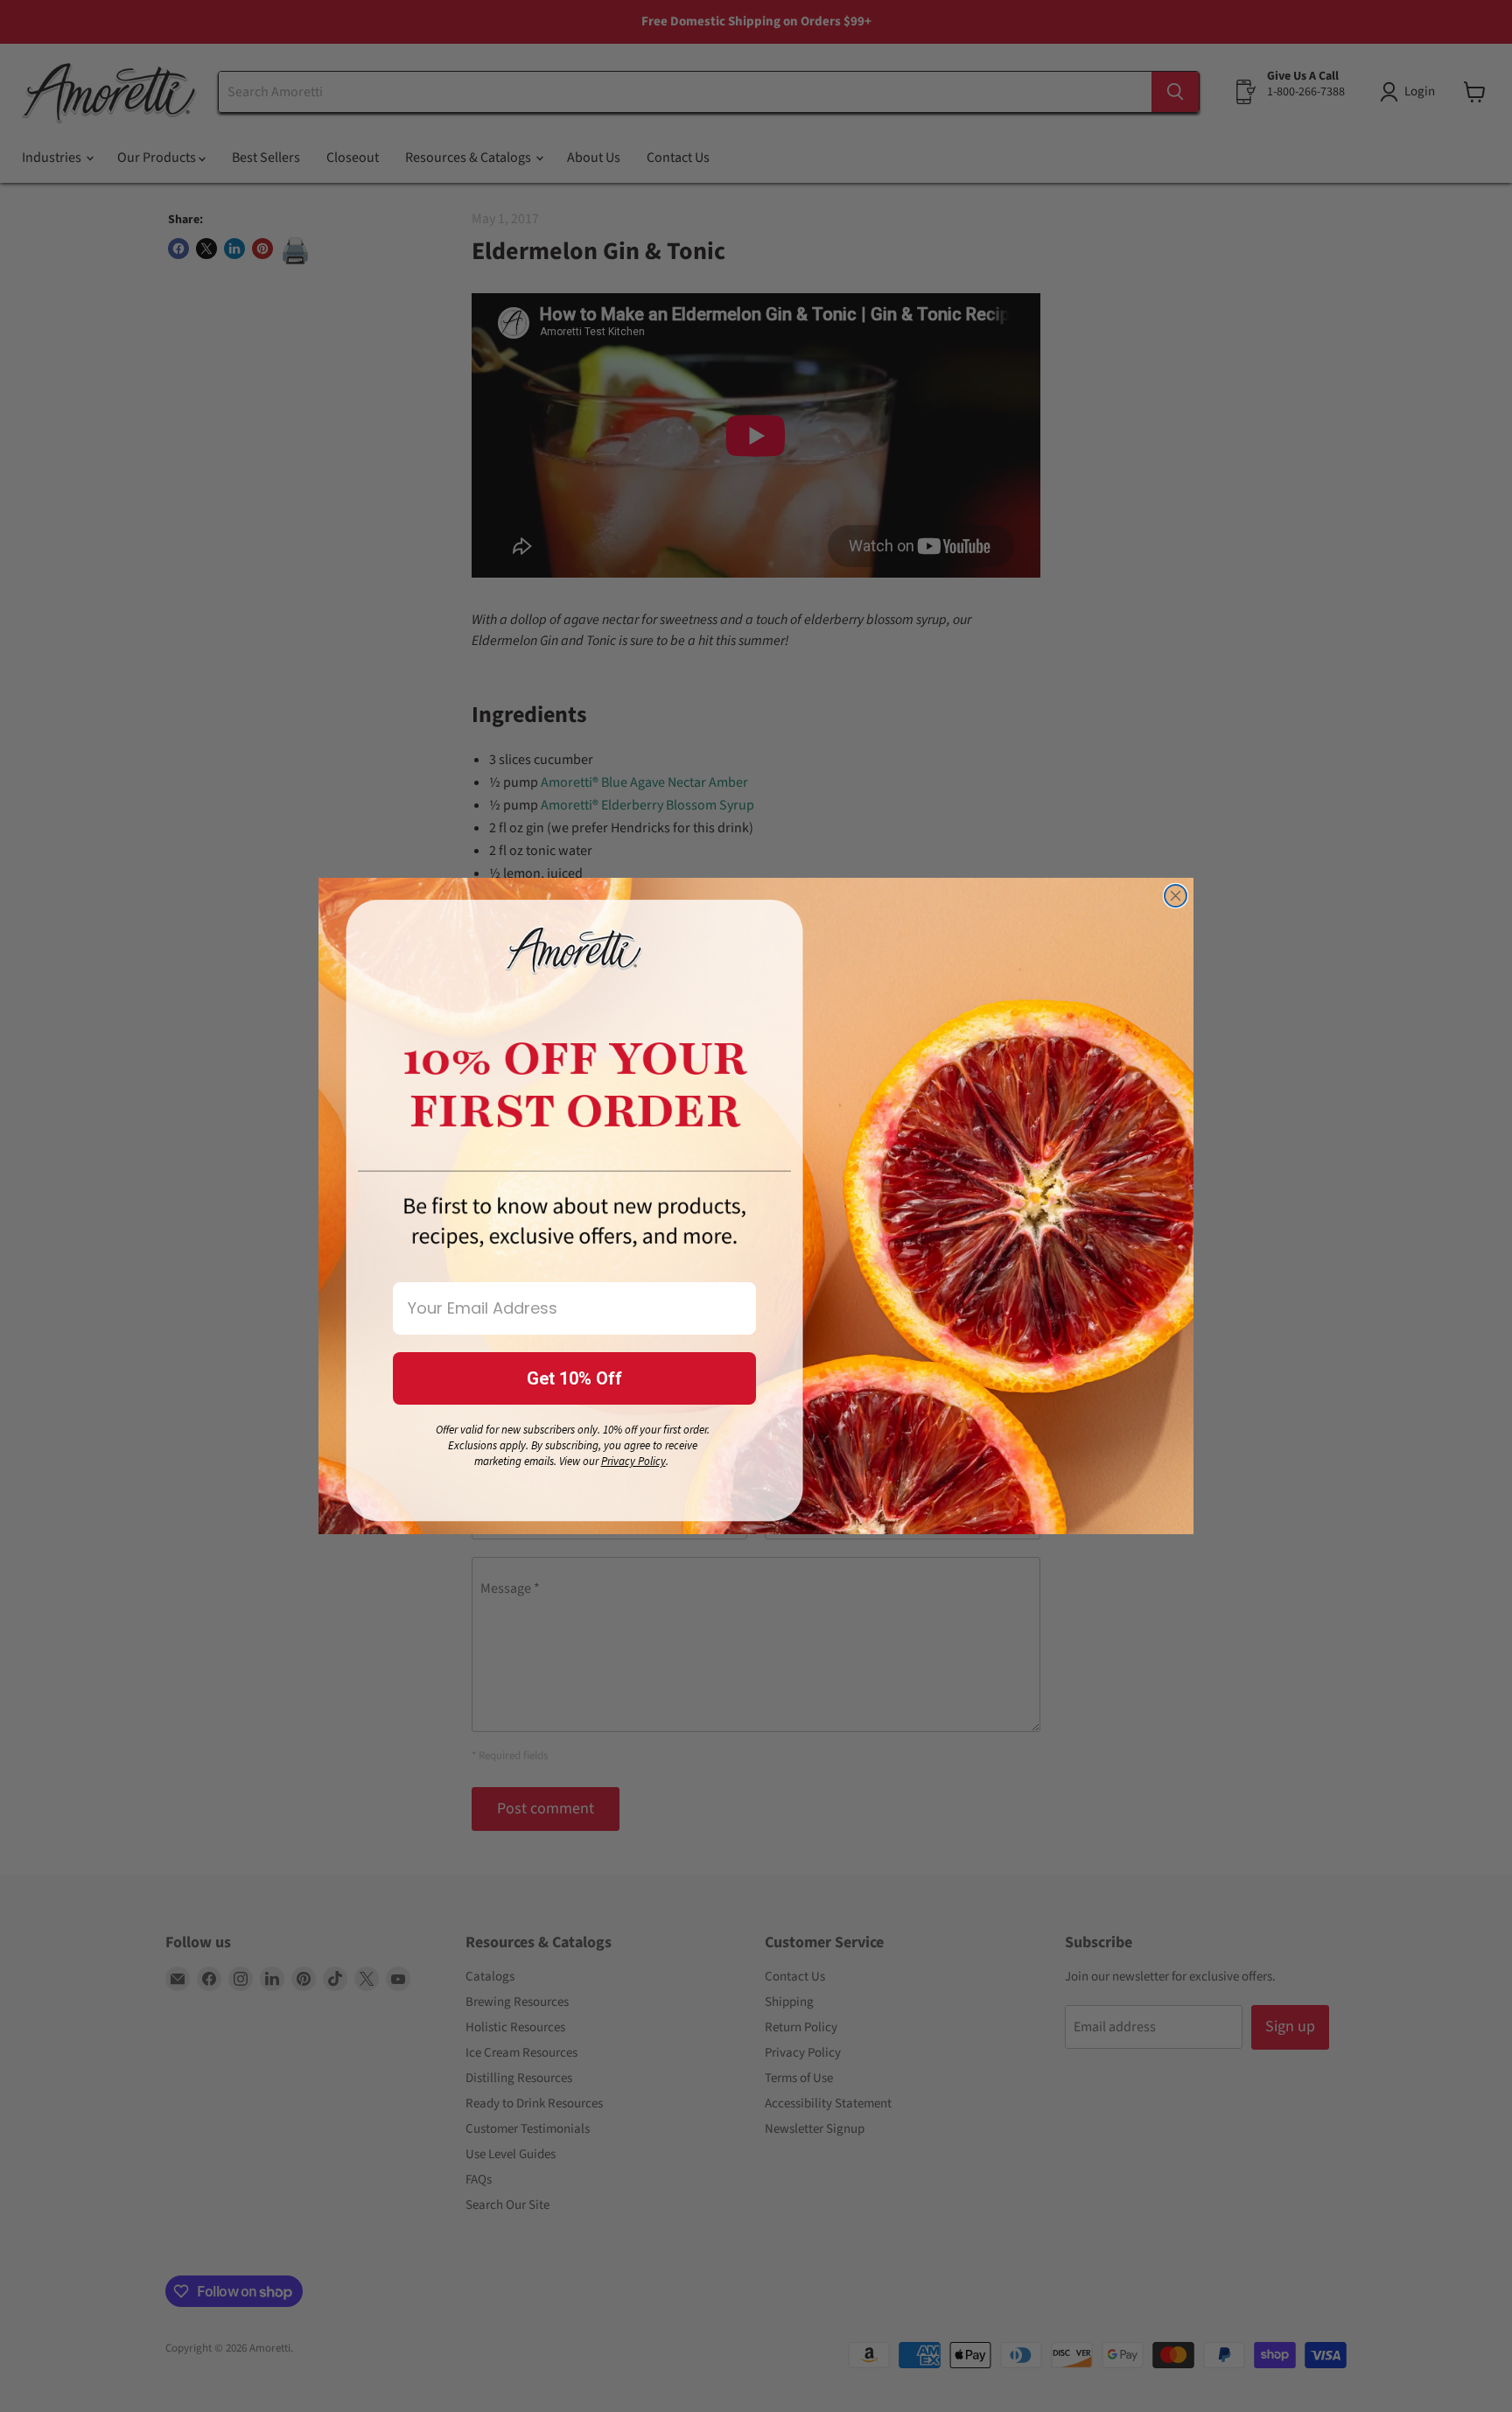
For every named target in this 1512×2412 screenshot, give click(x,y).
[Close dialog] (1176, 896)
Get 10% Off (574, 1378)
